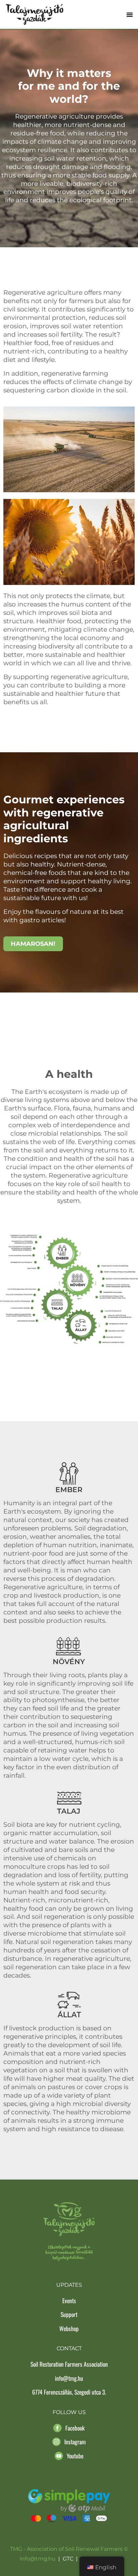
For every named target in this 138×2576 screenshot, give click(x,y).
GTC (68, 2559)
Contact (69, 2348)
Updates (69, 2285)
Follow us (69, 2412)
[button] (130, 14)
